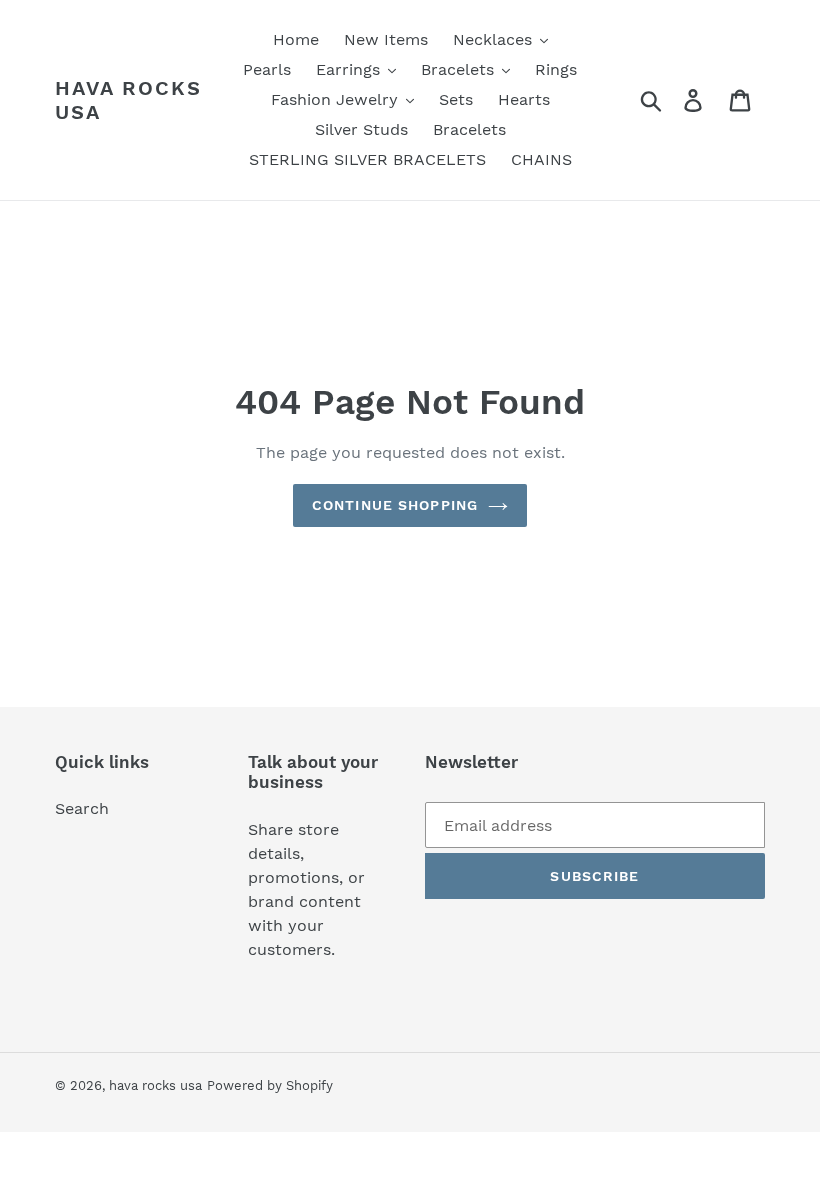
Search (82, 808)
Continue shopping (395, 505)
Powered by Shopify (270, 1085)
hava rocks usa (128, 100)
